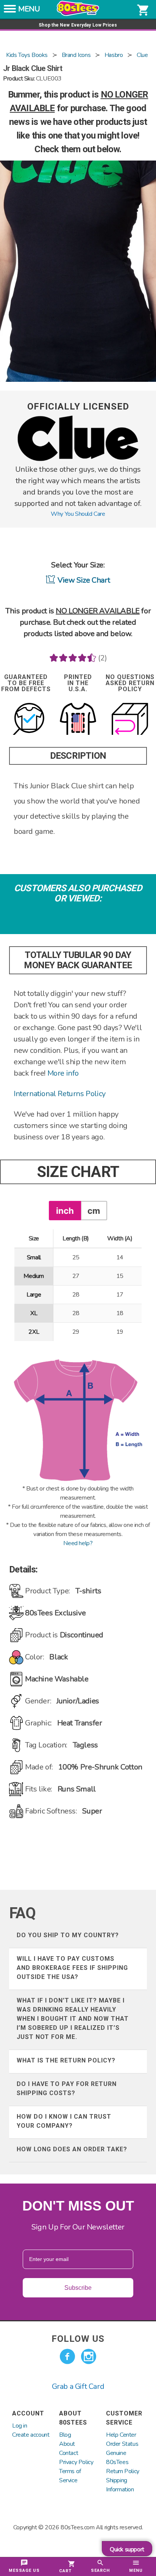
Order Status (122, 2444)
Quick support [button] (127, 2549)
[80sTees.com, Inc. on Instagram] (89, 2357)
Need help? (78, 1543)
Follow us (78, 2339)
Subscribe (78, 2288)
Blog (65, 2435)
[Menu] (10, 11)
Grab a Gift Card (78, 2386)
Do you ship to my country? (68, 1935)
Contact (69, 2453)
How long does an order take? (72, 2149)
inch (65, 1211)
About (67, 2444)
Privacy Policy (76, 2462)
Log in (20, 2426)
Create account (31, 2435)
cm (94, 1211)
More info (63, 1073)
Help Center (121, 2435)
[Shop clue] (78, 459)
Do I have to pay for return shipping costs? (67, 2088)
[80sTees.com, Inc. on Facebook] (67, 2357)
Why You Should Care (78, 514)
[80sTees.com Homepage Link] (78, 14)
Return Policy (123, 2471)
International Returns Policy (60, 1094)
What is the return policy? (66, 2060)
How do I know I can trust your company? (64, 2121)
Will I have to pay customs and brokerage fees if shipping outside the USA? (72, 1968)
